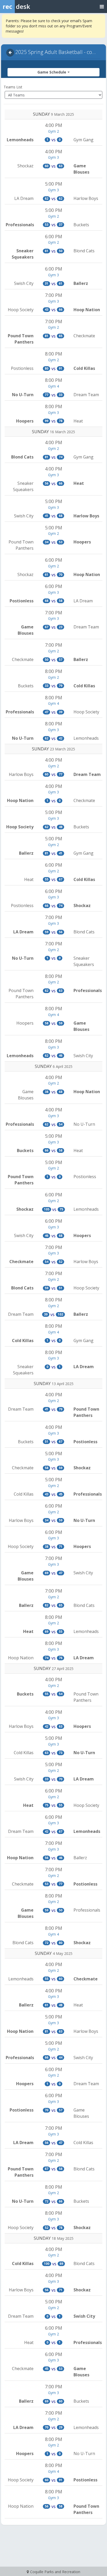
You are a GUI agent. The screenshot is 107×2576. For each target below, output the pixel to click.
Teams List (13, 87)
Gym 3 (53, 157)
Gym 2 (53, 131)
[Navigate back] (10, 53)
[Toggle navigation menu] (102, 6)
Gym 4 (53, 386)
